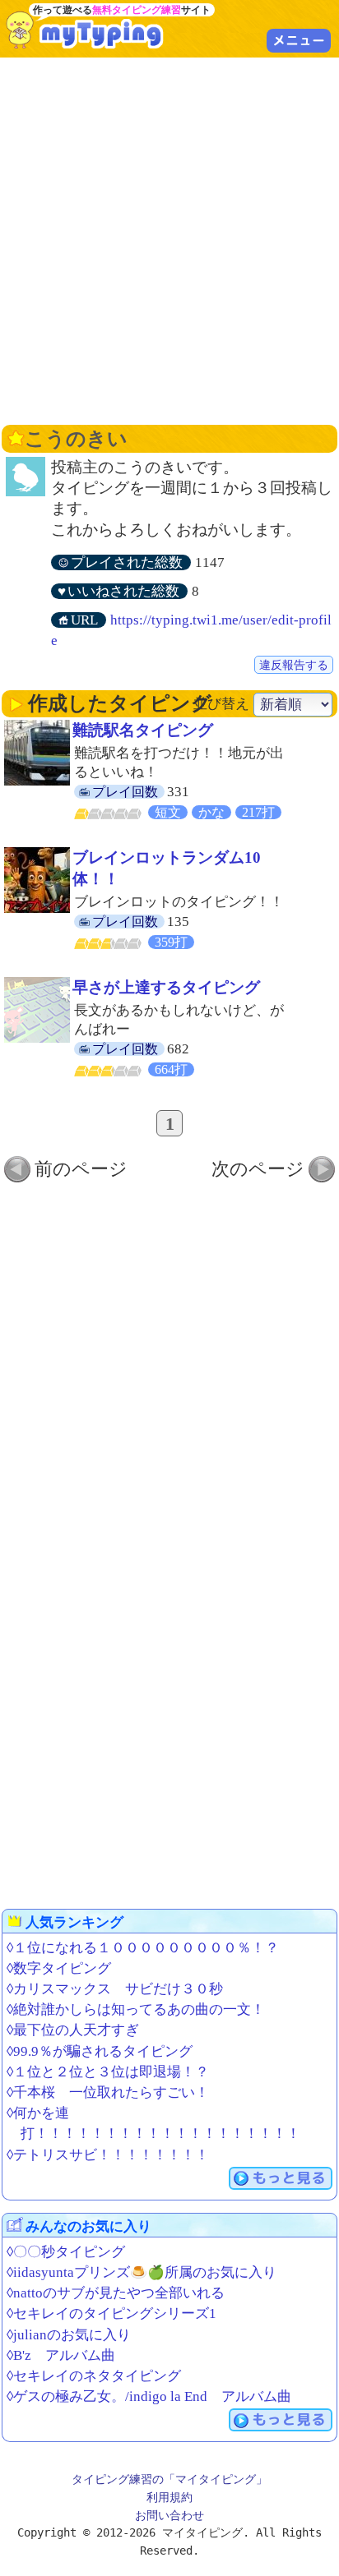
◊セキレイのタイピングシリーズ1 (111, 2313)
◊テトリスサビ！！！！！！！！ (108, 2155)
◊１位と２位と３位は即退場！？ (108, 2072)
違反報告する (294, 665)
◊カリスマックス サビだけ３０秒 (115, 1989)
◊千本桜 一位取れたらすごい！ (108, 2092)
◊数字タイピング (59, 1968)
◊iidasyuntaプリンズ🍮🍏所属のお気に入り (142, 2272)
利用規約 (169, 2497)
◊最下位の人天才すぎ (73, 2030)
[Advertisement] (169, 239)
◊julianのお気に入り (69, 2335)
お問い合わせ (169, 2515)
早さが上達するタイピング (166, 987)
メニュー (299, 40)
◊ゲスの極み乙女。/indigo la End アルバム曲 (149, 2396)
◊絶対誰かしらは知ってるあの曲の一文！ (136, 2009)
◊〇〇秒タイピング (66, 2252)
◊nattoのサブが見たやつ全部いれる (116, 2293)
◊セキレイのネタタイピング (94, 2376)
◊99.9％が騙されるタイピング (100, 2051)
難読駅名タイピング (143, 730)
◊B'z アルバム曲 (61, 2355)
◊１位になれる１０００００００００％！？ (143, 1948)
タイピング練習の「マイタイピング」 (169, 2479)
